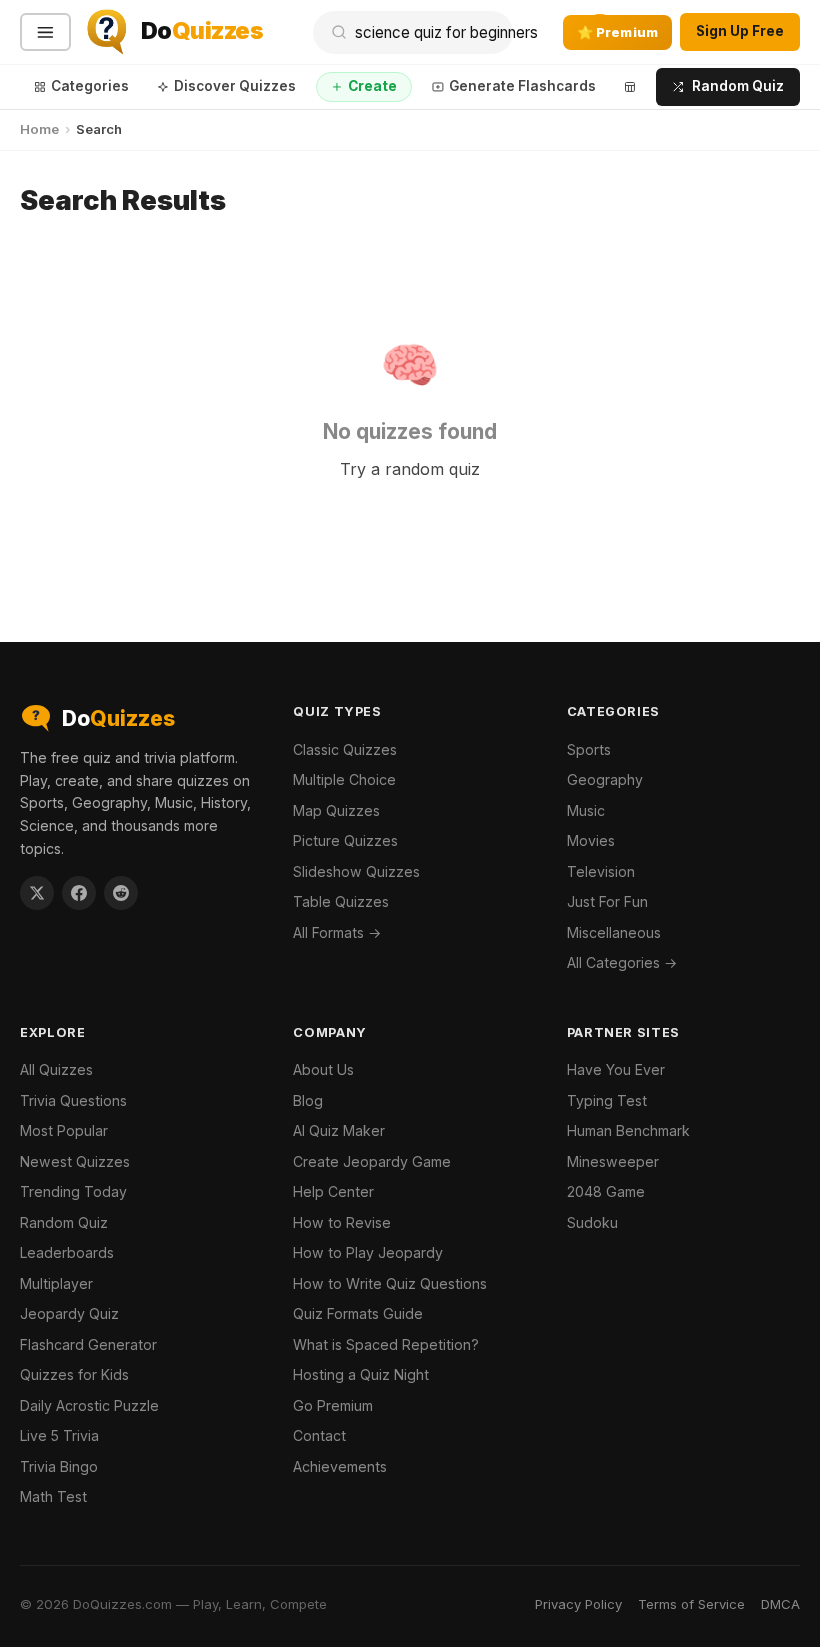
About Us (323, 1069)
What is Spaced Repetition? (386, 1344)
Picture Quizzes (345, 840)
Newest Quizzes (75, 1161)
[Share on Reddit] (121, 893)
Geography (605, 779)
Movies (591, 840)
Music (586, 810)
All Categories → (622, 962)
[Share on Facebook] (79, 893)
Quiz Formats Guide (358, 1313)
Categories (90, 86)
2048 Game (606, 1191)
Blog (308, 1100)
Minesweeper (613, 1161)
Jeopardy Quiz (69, 1313)
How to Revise (342, 1222)
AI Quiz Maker (339, 1130)
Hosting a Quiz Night (361, 1374)
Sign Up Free (740, 31)
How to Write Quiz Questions (390, 1283)
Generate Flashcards (522, 86)
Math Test (53, 1496)
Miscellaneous (614, 932)
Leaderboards (67, 1252)
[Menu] (45, 32)
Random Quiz (738, 86)
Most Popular (64, 1130)
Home (39, 129)
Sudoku (592, 1222)
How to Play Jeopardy (368, 1252)
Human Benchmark (628, 1130)
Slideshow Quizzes (356, 871)
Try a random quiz (410, 469)
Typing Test (607, 1100)
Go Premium (333, 1405)
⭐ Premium (617, 32)
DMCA (780, 1604)
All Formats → (337, 932)
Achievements (340, 1466)
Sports (589, 749)
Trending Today (73, 1191)
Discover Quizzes (235, 86)
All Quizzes (56, 1069)
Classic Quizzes (345, 749)
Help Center (333, 1191)
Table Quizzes (341, 901)
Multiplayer (56, 1283)
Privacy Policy (578, 1604)
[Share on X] (37, 893)
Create (372, 86)
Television (601, 871)
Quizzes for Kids (74, 1374)
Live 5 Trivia (59, 1435)
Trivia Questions (73, 1100)
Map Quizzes (336, 810)
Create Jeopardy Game (372, 1161)
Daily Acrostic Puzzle (89, 1405)
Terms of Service (691, 1604)
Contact (319, 1435)
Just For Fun (607, 901)
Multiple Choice (344, 779)
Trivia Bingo (59, 1466)
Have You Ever (616, 1069)
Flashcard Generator (88, 1344)
